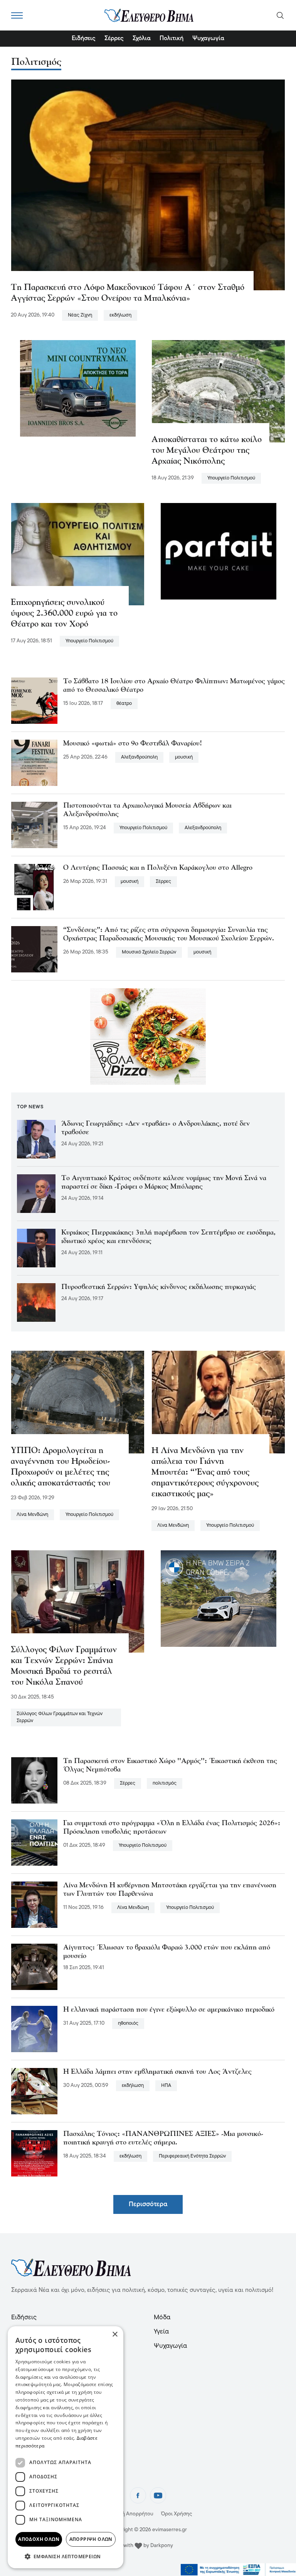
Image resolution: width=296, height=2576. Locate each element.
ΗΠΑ (166, 2086)
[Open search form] (280, 15)
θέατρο (124, 704)
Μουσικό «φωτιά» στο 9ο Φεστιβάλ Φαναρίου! (133, 744)
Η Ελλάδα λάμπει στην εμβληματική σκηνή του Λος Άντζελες (157, 2072)
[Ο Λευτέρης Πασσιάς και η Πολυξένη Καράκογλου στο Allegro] (34, 887)
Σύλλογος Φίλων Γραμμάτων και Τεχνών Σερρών (60, 1717)
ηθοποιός (128, 2023)
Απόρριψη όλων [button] (91, 2539)
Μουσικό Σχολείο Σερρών (149, 952)
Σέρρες (114, 39)
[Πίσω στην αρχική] (149, 15)
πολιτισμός (165, 1783)
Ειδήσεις (84, 39)
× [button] (115, 2335)
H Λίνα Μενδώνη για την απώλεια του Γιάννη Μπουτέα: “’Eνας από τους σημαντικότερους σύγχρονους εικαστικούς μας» (205, 1473)
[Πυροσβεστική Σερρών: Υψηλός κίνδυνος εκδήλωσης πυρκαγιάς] (36, 1302)
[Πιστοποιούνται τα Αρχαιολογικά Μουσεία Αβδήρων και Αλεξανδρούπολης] (34, 825)
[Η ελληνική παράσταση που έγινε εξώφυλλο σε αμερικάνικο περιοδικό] (34, 2029)
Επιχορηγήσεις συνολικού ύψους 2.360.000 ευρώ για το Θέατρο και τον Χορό (64, 614)
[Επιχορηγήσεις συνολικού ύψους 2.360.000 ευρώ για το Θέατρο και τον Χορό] (78, 554)
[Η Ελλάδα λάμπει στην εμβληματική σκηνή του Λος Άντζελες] (34, 2091)
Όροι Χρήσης (177, 2514)
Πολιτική (172, 39)
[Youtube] (158, 2495)
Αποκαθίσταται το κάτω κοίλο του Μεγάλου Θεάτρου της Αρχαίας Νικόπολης (207, 451)
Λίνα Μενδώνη (32, 1515)
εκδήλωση (120, 315)
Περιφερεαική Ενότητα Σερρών (192, 2156)
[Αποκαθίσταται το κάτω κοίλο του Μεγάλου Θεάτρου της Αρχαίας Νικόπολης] (218, 391)
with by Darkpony (148, 2546)
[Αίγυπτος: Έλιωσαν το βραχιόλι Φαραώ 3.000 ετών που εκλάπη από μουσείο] (34, 1967)
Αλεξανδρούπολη (139, 757)
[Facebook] (138, 2495)
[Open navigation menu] (17, 15)
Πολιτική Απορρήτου (129, 2514)
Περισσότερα (148, 2204)
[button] (66, 2556)
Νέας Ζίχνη (80, 315)
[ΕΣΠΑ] (238, 2570)
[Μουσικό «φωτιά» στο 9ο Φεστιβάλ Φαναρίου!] (34, 763)
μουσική (184, 757)
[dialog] (66, 2447)
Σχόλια (142, 39)
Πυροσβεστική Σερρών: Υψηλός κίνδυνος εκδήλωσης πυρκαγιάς (159, 1287)
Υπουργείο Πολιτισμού (231, 478)
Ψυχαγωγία (208, 39)
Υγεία (161, 2332)
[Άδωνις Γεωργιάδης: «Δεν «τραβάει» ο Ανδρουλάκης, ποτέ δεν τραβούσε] (36, 1139)
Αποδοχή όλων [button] (39, 2539)
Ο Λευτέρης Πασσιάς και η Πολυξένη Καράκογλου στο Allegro (158, 868)
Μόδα (162, 2318)
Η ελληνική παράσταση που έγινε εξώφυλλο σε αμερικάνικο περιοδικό (169, 2010)
